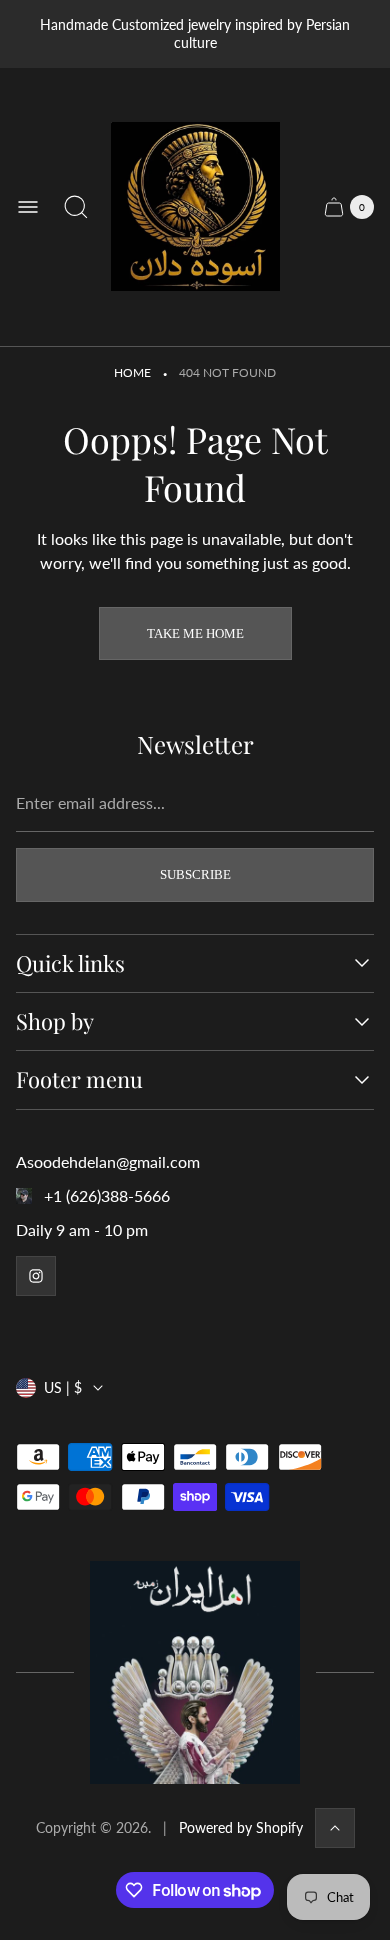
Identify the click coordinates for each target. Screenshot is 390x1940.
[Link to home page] (195, 1672)
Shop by (55, 1021)
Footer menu (79, 1079)
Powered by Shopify (241, 1827)
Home (132, 372)
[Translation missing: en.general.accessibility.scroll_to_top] (335, 1828)
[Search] (76, 207)
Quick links (70, 963)
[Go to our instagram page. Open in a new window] (36, 1276)
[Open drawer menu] (28, 207)
